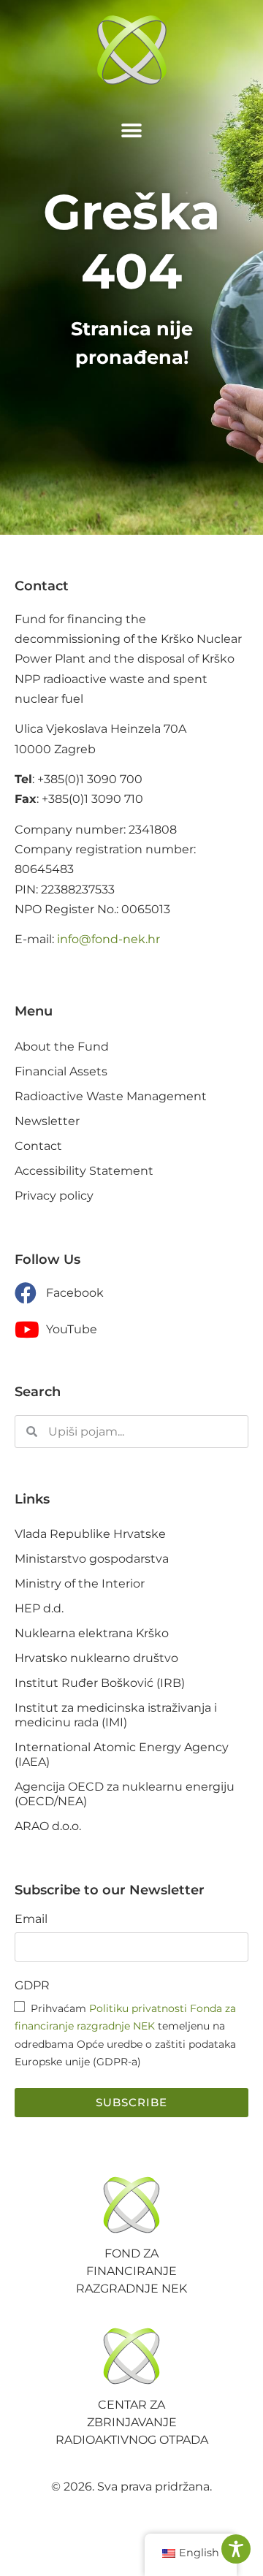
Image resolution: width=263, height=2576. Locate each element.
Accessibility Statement (84, 1171)
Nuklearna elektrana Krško (92, 1633)
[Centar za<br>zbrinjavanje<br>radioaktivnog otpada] (131, 2356)
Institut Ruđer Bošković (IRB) (100, 1683)
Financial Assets (61, 1071)
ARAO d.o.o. (48, 1826)
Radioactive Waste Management (111, 1096)
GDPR (32, 1986)
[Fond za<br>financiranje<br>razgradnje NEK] (131, 2205)
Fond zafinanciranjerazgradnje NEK (131, 2271)
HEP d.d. (39, 1608)
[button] (132, 130)
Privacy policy (54, 1196)
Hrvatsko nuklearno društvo (96, 1658)
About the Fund (62, 1047)
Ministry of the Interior (80, 1584)
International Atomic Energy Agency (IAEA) (122, 1754)
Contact (38, 1146)
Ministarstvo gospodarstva (92, 1559)
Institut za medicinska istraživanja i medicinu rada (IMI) (116, 1715)
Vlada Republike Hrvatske (90, 1534)
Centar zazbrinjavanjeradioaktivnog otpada (132, 2422)
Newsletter (47, 1121)
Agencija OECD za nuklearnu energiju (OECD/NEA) (125, 1794)
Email (31, 1920)
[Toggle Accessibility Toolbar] (236, 2549)
